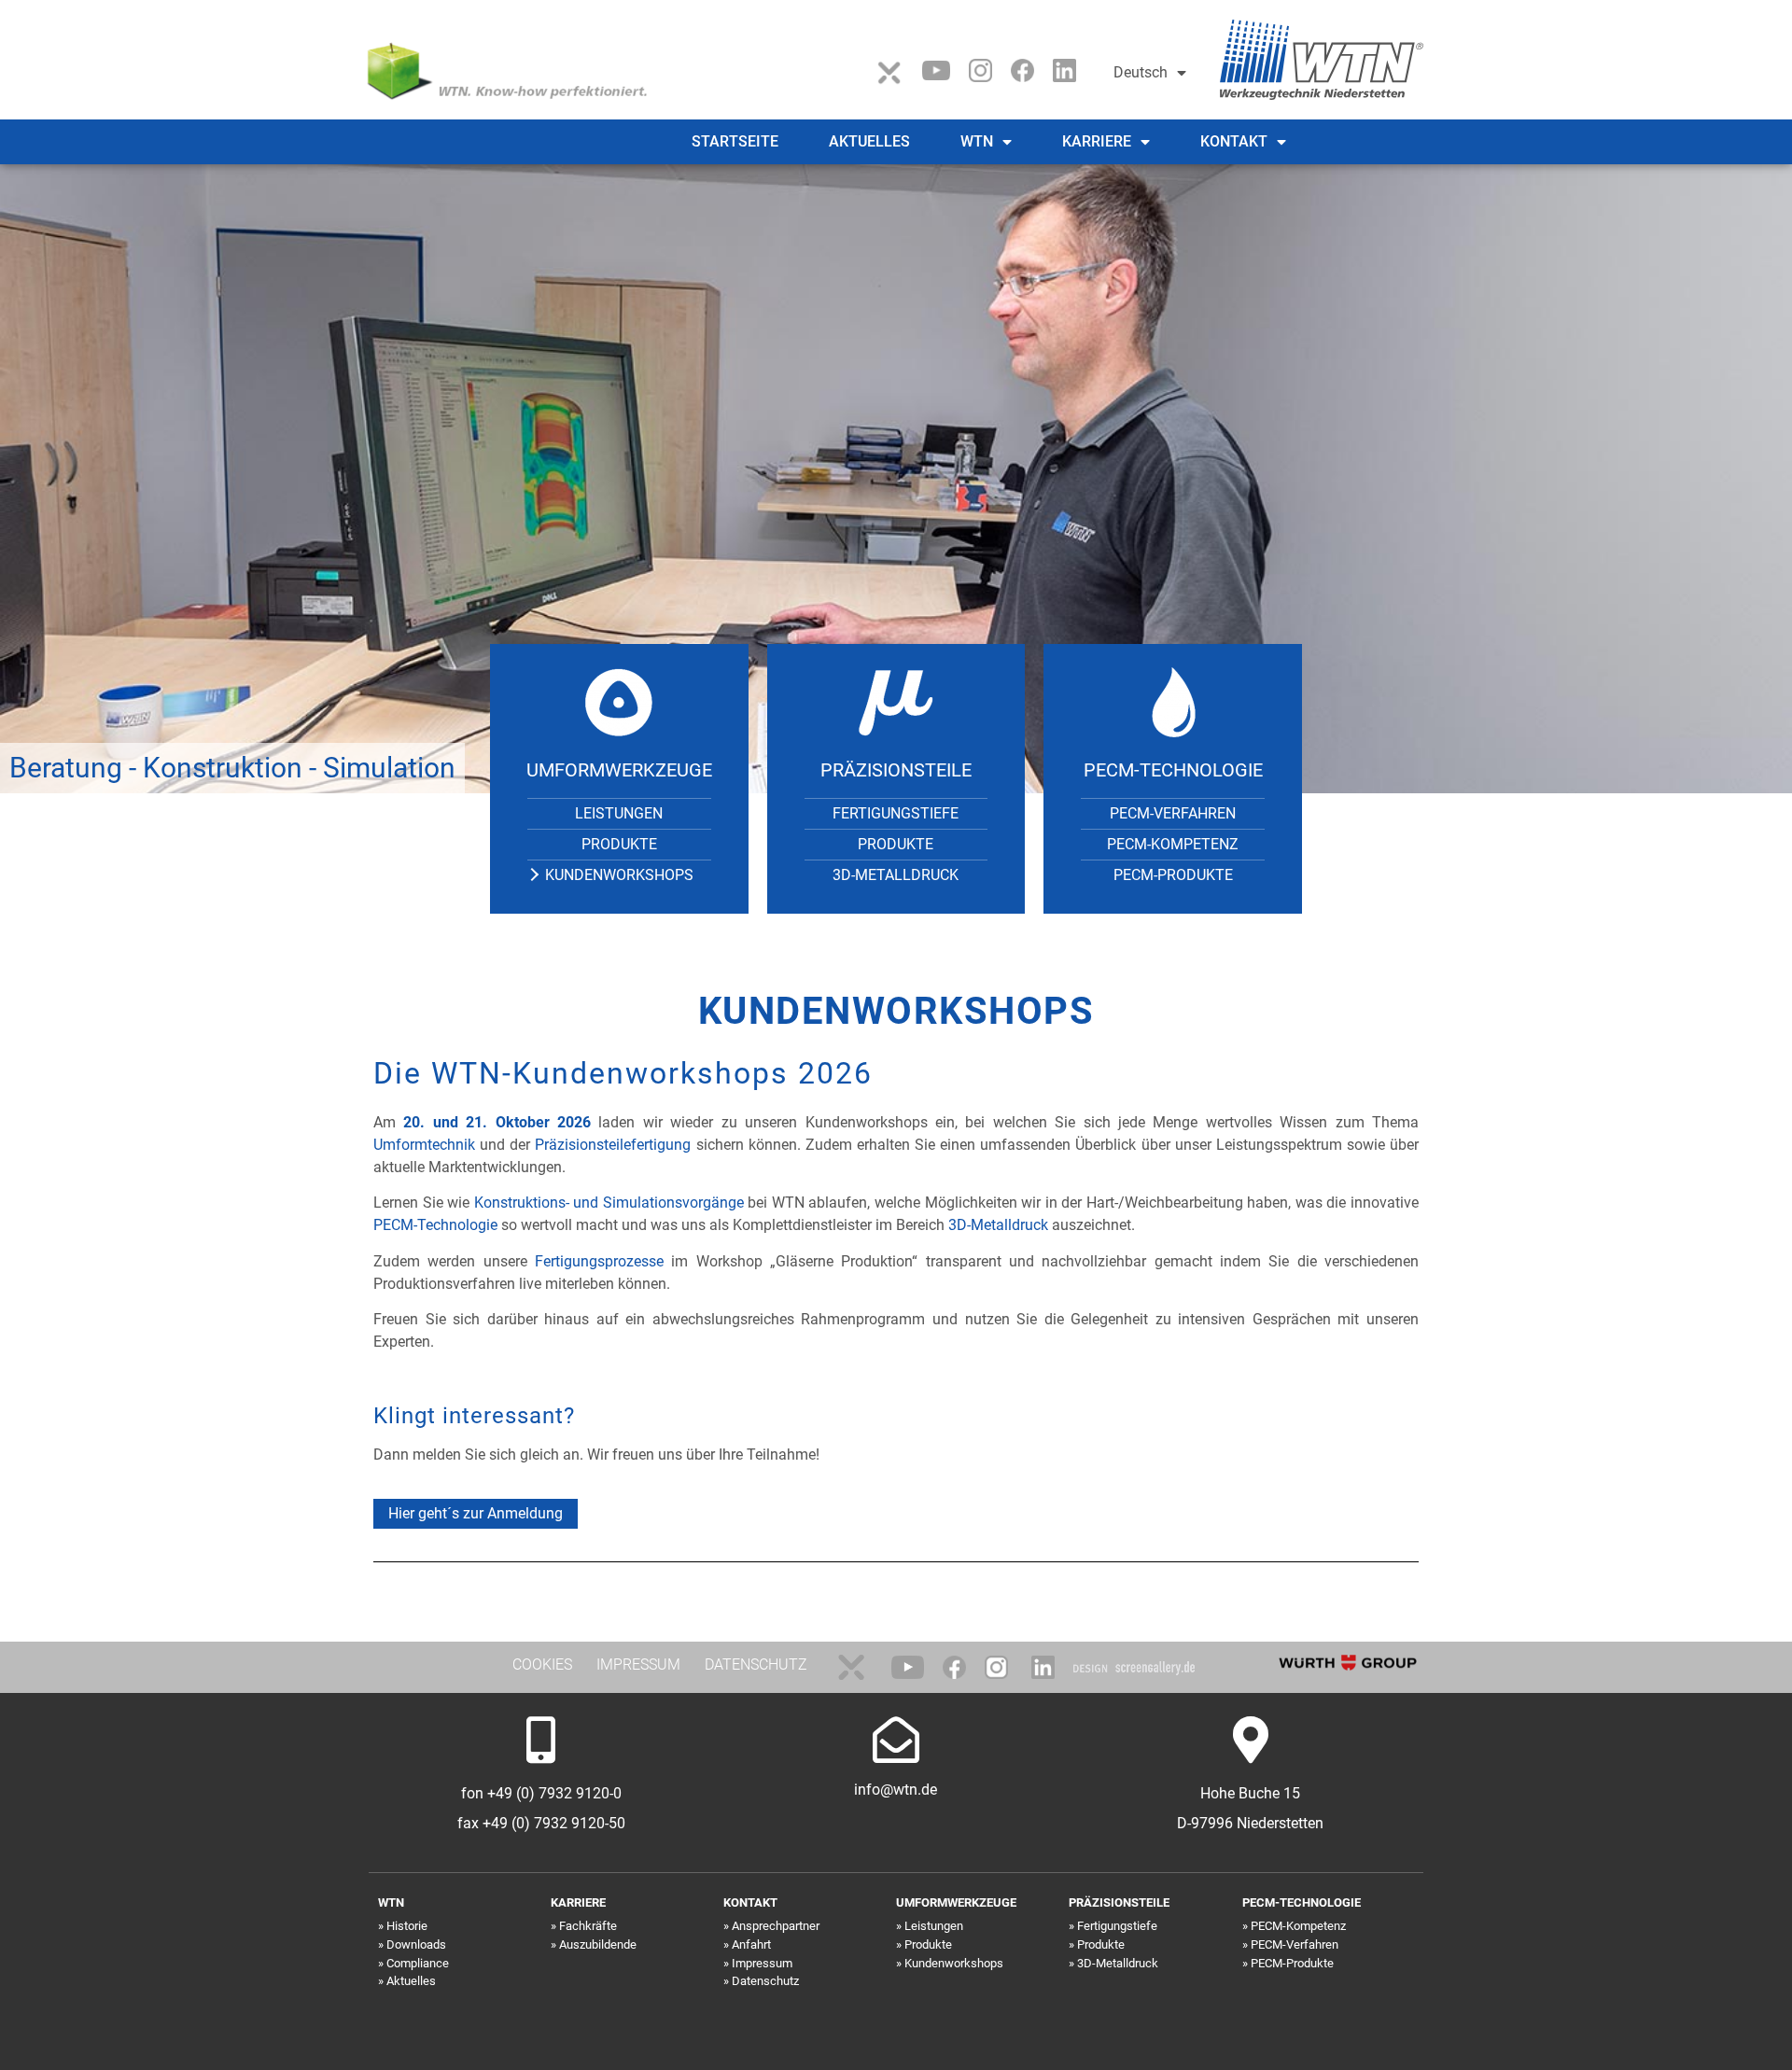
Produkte (619, 844)
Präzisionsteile (896, 770)
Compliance (418, 1963)
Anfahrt (751, 1944)
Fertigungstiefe (896, 813)
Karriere (1097, 141)
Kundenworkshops (619, 875)
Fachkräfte (588, 1926)
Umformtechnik (427, 1145)
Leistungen (619, 813)
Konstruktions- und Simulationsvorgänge (609, 1203)
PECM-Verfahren (1173, 813)
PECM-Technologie (1173, 770)
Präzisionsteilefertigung (613, 1145)
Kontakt (1234, 141)
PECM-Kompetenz (1173, 844)
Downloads (416, 1944)
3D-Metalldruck (896, 875)
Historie (407, 1926)
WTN (977, 141)
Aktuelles (869, 141)
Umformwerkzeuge (619, 770)
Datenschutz (765, 1981)
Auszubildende (598, 1944)
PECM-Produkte (1173, 875)
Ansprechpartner (776, 1926)
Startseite (735, 141)
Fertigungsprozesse (599, 1261)
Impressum (762, 1963)
